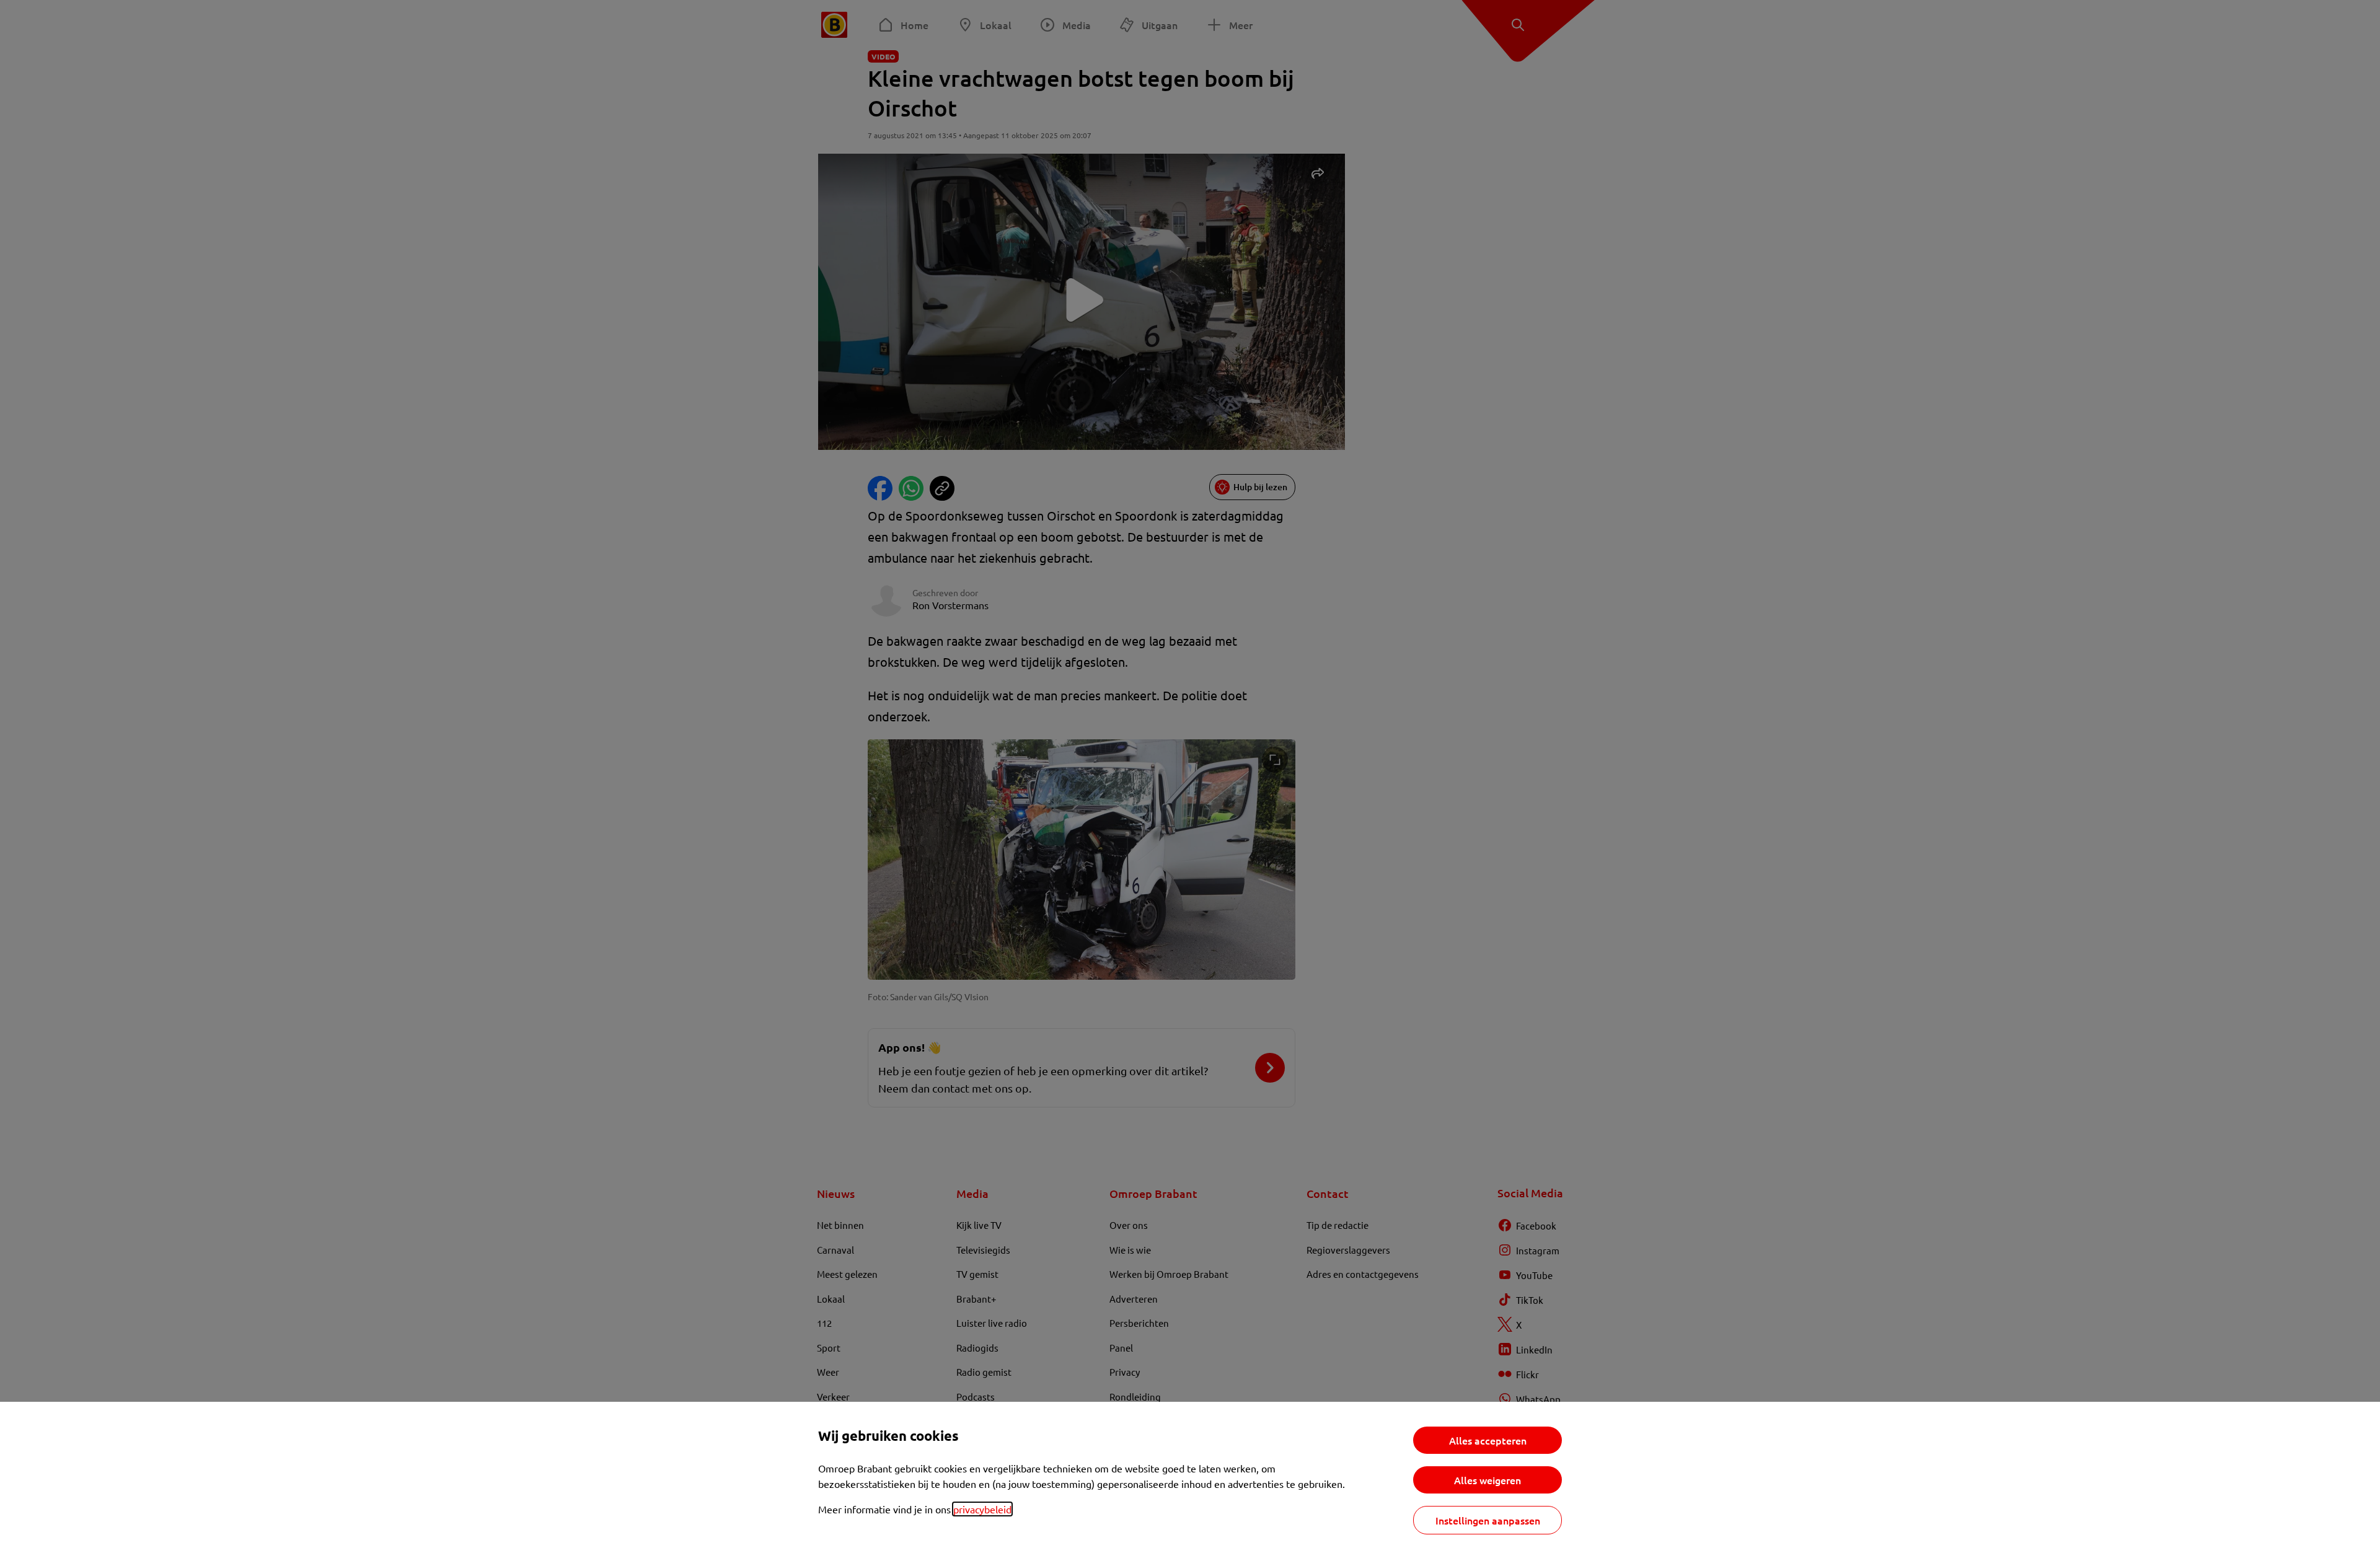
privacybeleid (982, 1509)
